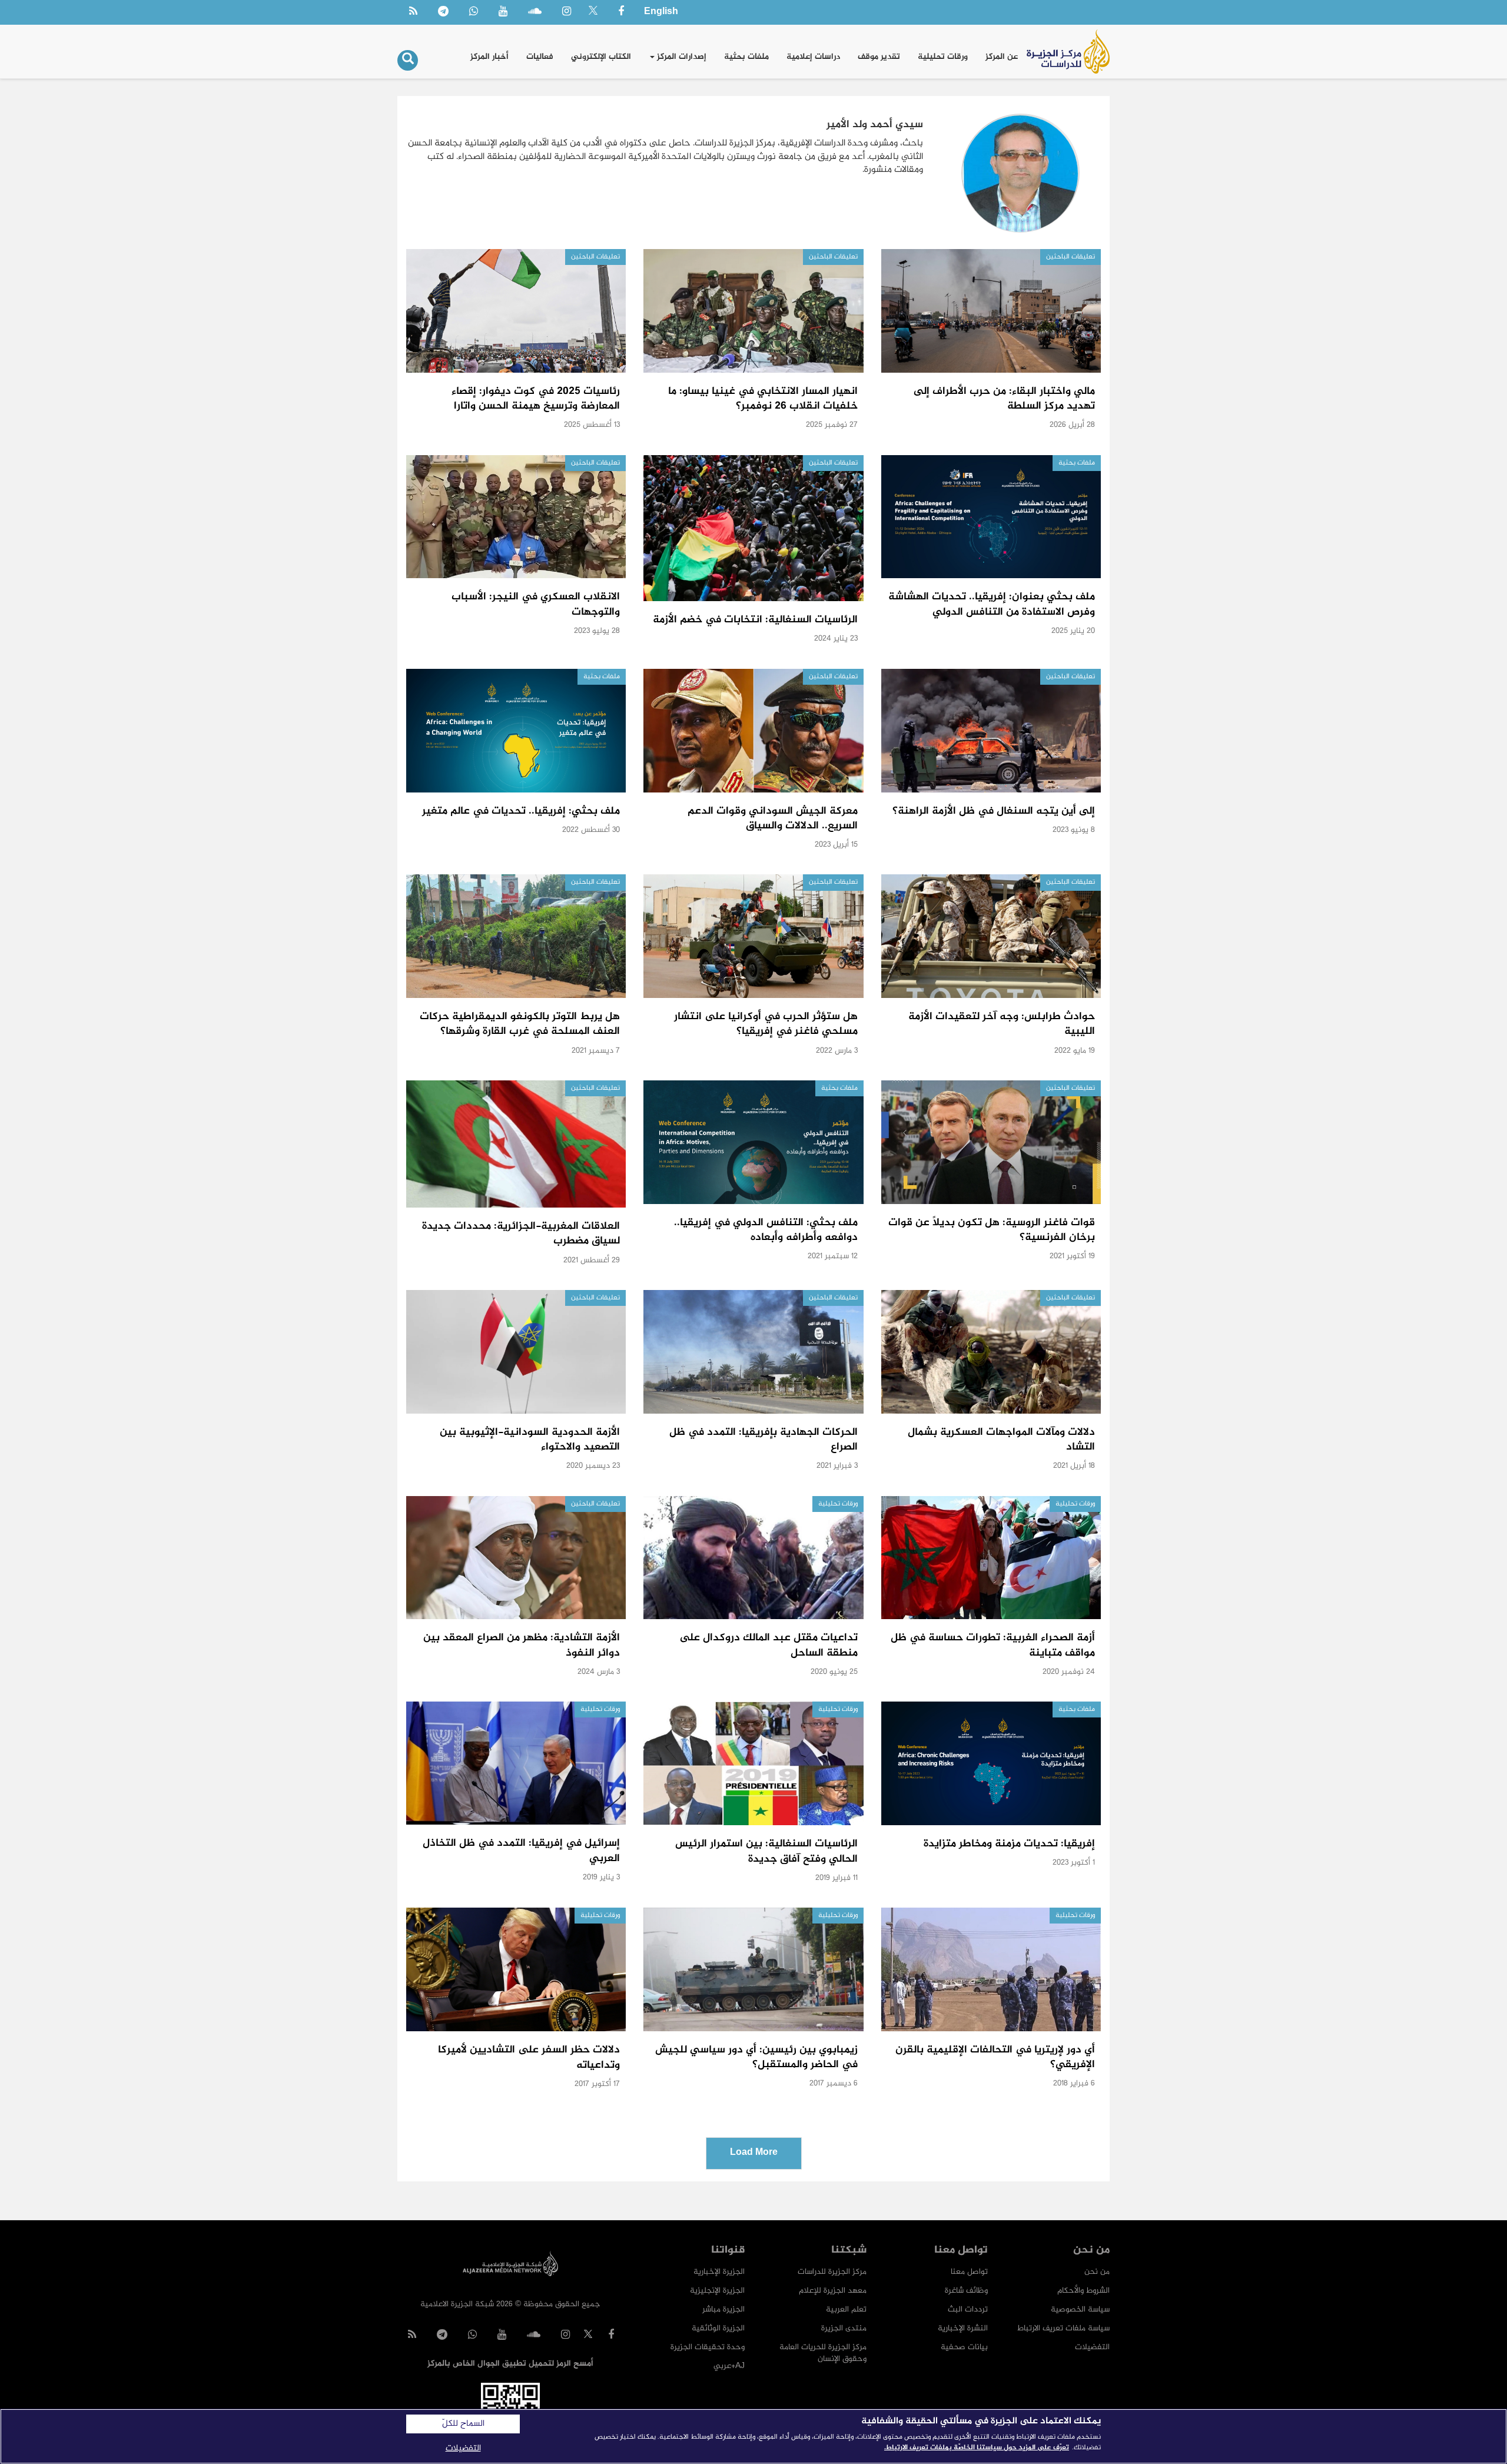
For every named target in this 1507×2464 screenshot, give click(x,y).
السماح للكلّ (463, 2424)
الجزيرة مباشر (723, 2309)
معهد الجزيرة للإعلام (833, 2291)
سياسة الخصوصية (1080, 2309)
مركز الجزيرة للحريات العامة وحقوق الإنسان (823, 2353)
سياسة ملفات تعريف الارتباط (1063, 2328)
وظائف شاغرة (966, 2291)
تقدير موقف (879, 57)
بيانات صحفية (964, 2347)
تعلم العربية (846, 2309)
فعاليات (540, 57)
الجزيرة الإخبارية (719, 2272)
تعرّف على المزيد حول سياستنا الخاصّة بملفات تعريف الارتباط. (977, 2448)
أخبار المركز (489, 57)
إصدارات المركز (681, 57)
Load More (754, 2153)
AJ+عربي (729, 2366)
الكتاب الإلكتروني (601, 57)
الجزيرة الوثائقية (718, 2328)
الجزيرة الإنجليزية (717, 2291)
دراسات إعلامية (813, 57)
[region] (753, 2436)
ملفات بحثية (746, 57)
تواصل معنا (969, 2272)
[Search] (408, 60)
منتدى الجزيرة (844, 2328)
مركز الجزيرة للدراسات (832, 2272)
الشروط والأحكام (1083, 2291)
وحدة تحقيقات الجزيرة (708, 2347)
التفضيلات (1092, 2347)
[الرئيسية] (1068, 52)
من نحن (1097, 2272)
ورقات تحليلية (943, 57)
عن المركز (1002, 57)
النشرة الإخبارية (963, 2328)
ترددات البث (968, 2309)
